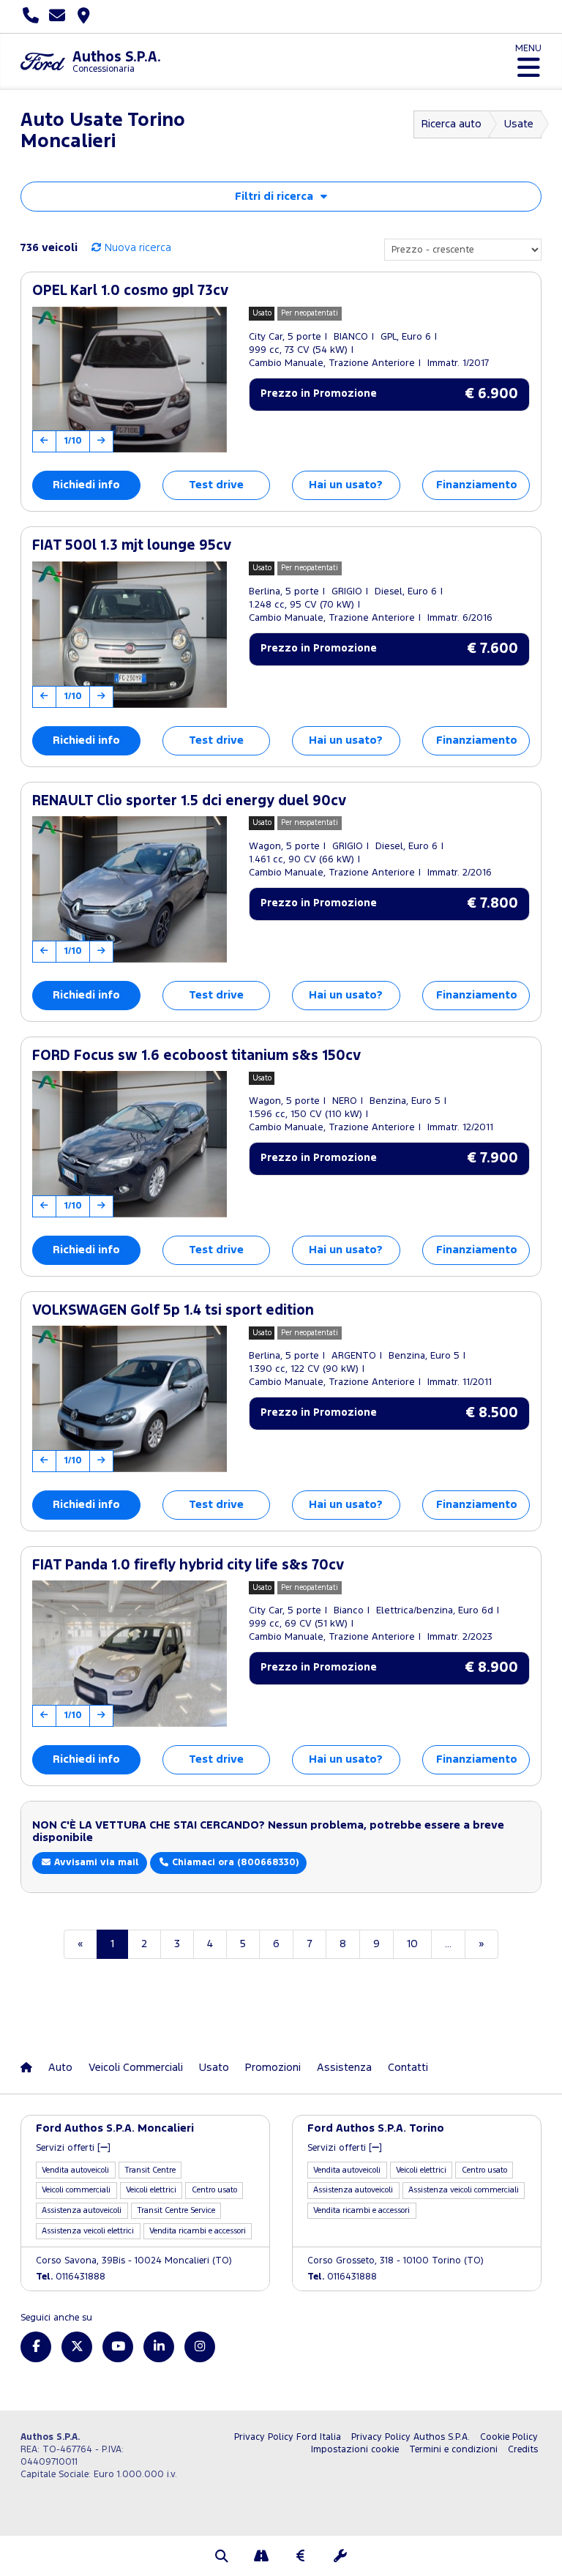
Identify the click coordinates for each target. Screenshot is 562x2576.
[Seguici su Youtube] (118, 2347)
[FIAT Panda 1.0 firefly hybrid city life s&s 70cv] (130, 1654)
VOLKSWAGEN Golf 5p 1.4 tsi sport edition (173, 1311)
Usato (214, 2068)
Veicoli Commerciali (136, 2068)
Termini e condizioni (453, 2450)
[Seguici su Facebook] (36, 2347)
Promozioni (273, 2068)
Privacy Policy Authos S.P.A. (411, 2437)
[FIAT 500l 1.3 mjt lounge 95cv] (130, 635)
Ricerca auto (452, 124)
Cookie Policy (509, 2437)
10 (412, 1944)
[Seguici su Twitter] (77, 2347)
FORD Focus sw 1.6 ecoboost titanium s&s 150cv (196, 1056)
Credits (523, 2450)
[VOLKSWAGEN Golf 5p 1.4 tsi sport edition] (130, 1399)
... (448, 1944)
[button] (222, 2558)
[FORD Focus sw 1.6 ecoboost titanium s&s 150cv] (130, 1144)
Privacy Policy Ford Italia (288, 2437)
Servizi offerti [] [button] (73, 2148)
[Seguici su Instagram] (200, 2347)
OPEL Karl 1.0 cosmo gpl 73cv (130, 291)
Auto (60, 2068)
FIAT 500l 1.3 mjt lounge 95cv (132, 546)
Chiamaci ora (234, 1863)
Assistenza (344, 2068)
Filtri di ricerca (274, 197)
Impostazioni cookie (355, 2450)
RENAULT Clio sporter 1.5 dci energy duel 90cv (189, 801)
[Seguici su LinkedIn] (159, 2347)
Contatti (408, 2068)
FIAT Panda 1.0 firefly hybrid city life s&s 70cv (188, 1565)
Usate (519, 124)
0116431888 (71, 2277)
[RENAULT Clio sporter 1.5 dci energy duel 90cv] (130, 889)
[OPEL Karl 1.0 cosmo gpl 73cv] (130, 380)
